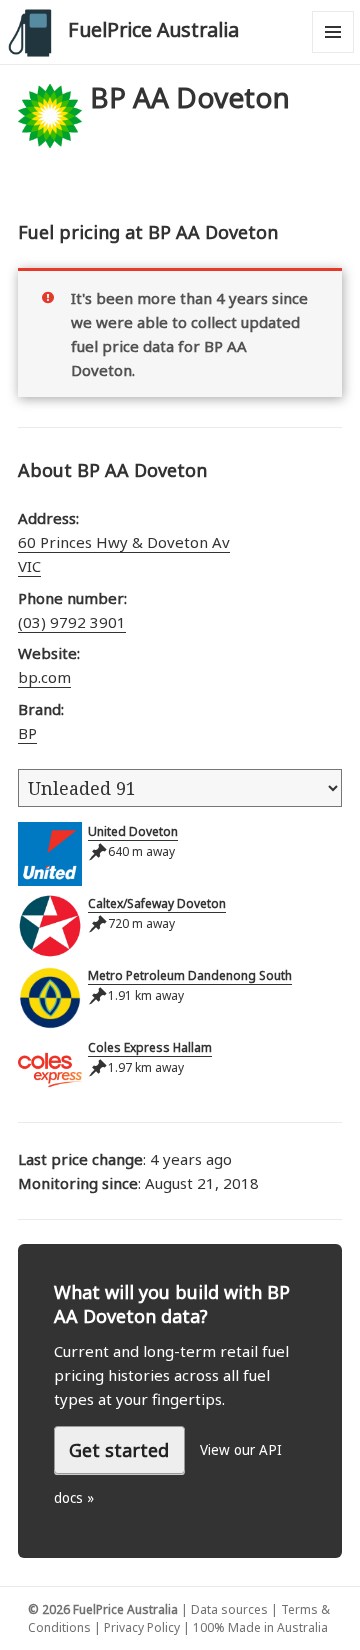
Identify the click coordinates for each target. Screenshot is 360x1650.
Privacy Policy (142, 1627)
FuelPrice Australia (153, 29)
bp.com (44, 677)
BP (27, 733)
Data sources (229, 1609)
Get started (119, 1450)
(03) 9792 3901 (72, 622)
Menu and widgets (333, 52)
